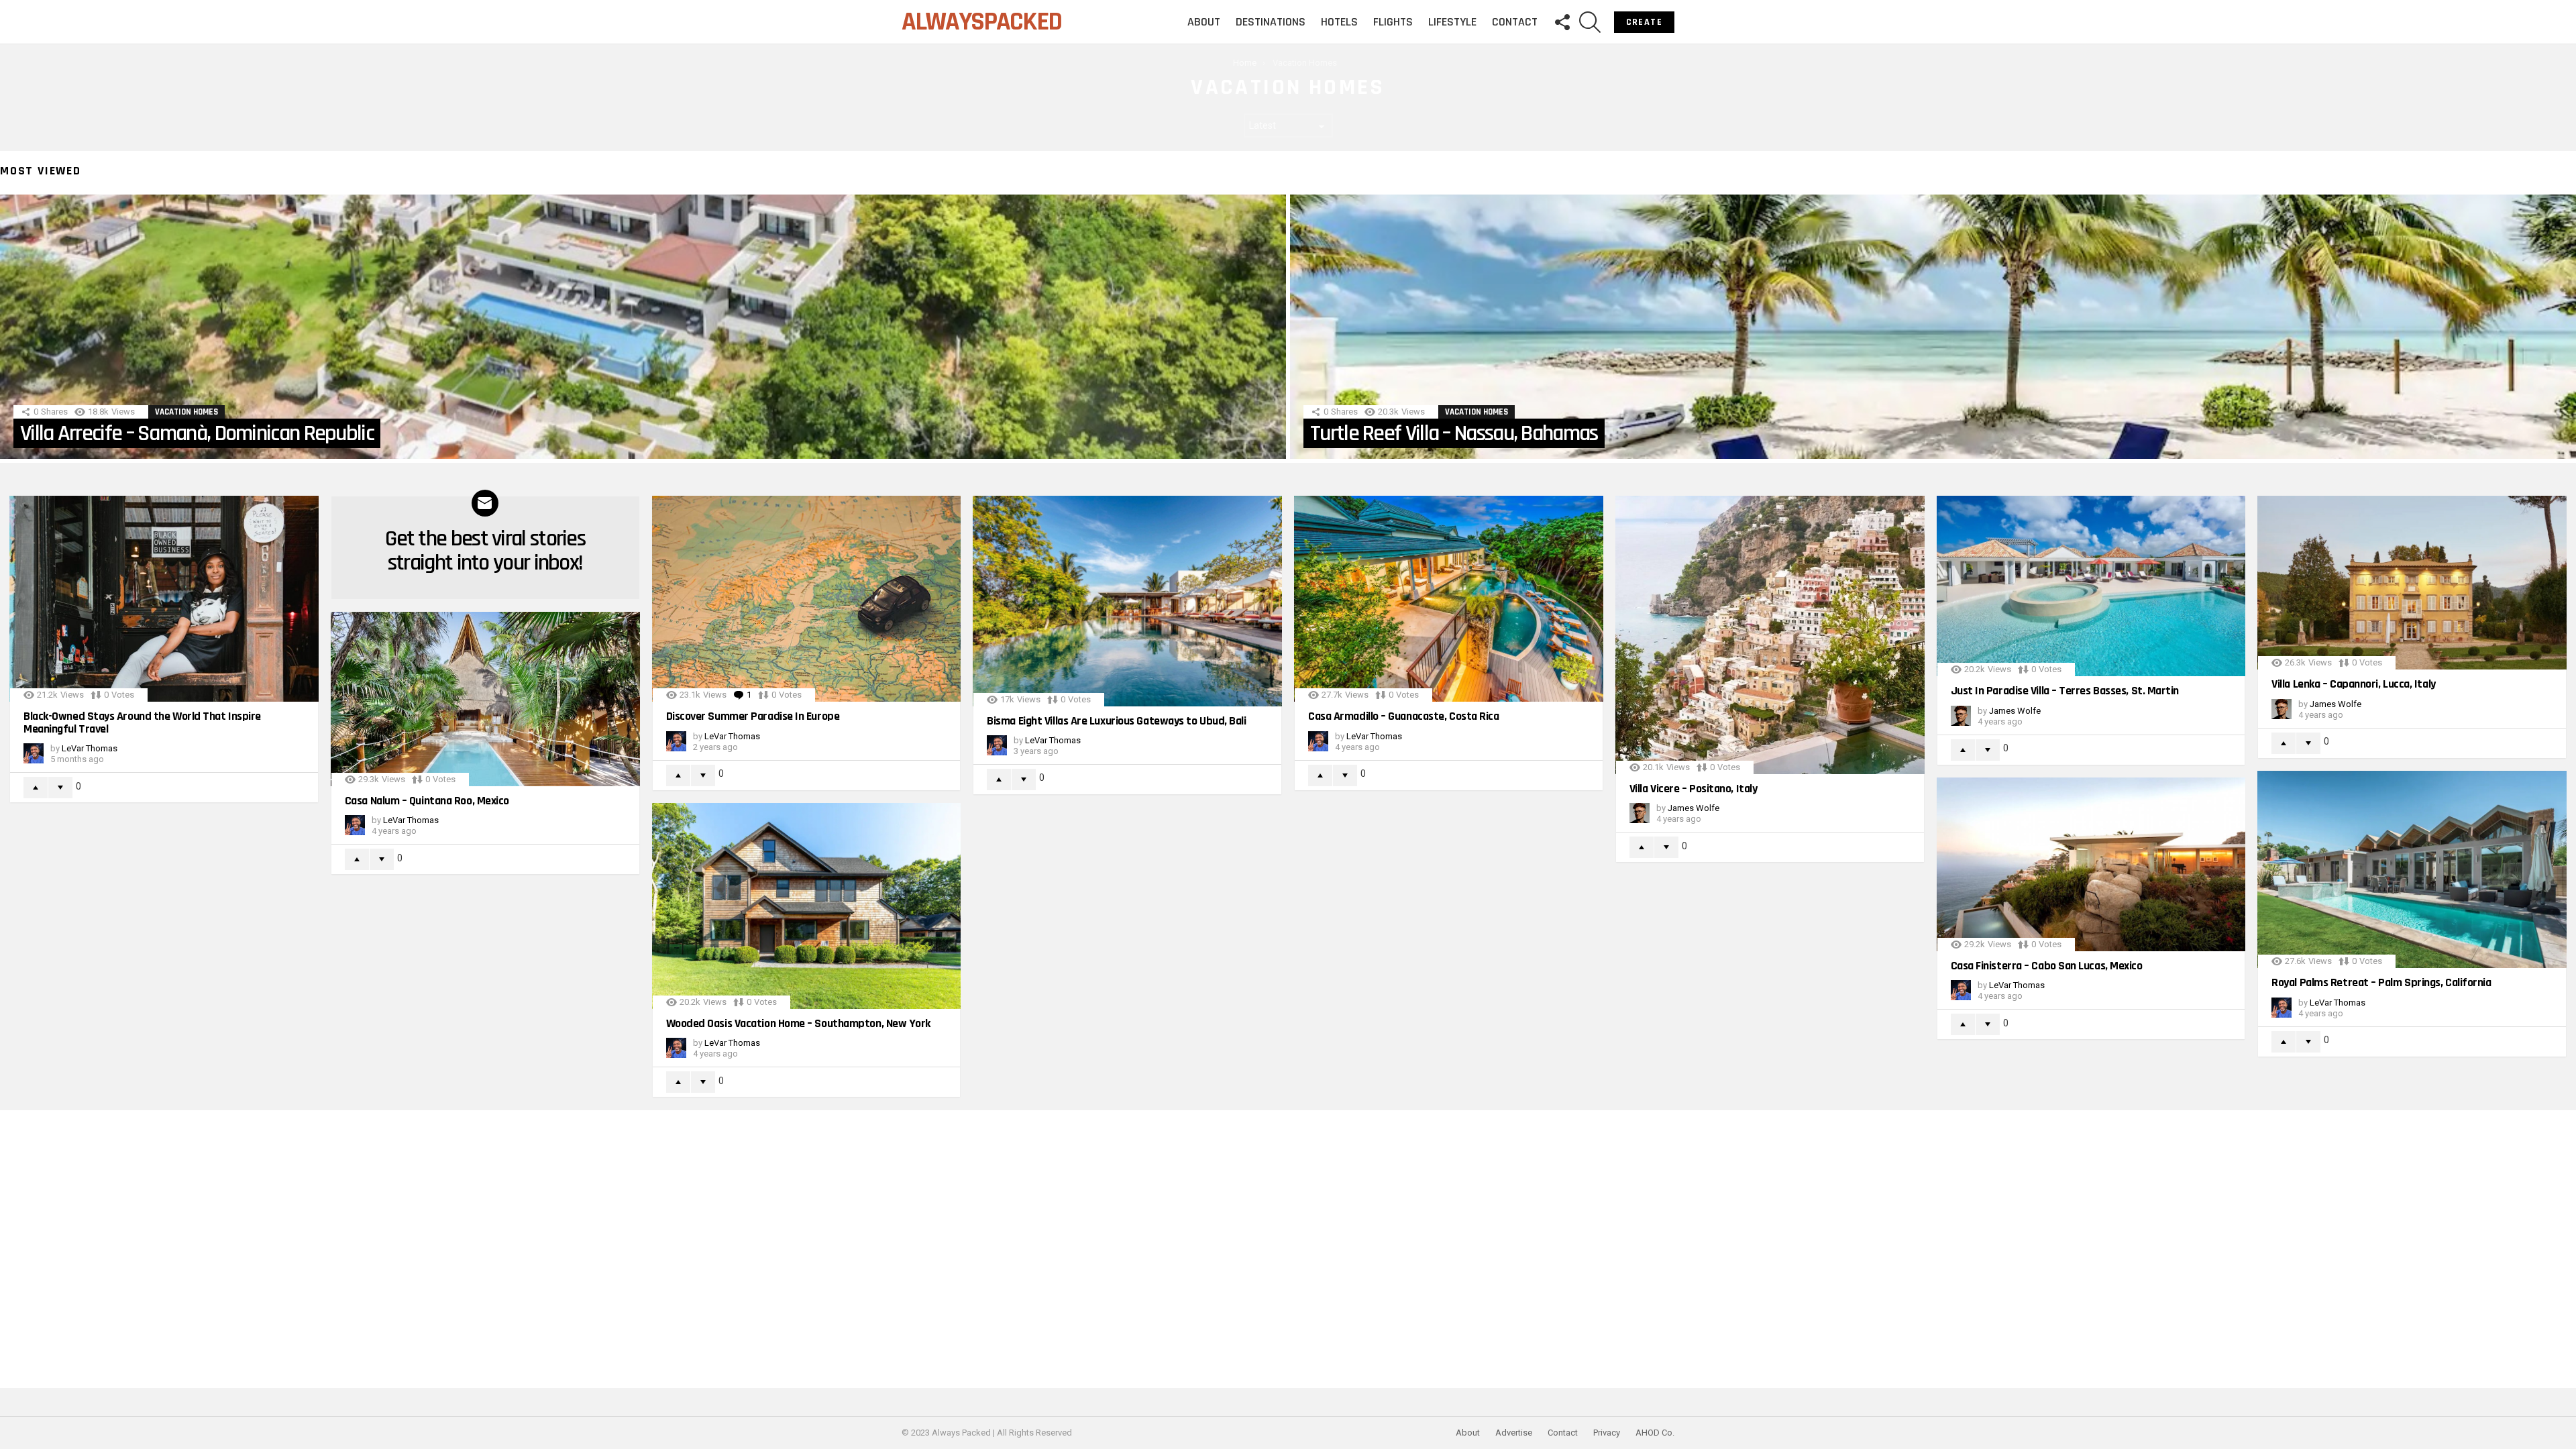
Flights (1393, 22)
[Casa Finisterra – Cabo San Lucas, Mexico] (2091, 864)
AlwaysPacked (981, 22)
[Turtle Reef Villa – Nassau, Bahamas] (1933, 327)
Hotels (1339, 22)
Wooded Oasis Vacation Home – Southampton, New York (799, 1023)
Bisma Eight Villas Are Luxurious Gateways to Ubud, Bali (1116, 721)
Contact (1515, 22)
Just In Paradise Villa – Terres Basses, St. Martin (2065, 691)
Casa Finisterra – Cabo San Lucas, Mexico (2047, 966)
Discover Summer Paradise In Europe (753, 716)
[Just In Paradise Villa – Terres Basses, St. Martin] (2091, 586)
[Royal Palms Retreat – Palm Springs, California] (2412, 870)
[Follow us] (1562, 22)
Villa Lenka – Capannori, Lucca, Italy (2353, 684)
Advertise (1514, 1433)
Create (1644, 22)
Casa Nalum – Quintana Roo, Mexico (427, 801)
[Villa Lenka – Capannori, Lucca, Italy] (2412, 583)
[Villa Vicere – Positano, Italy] (1770, 635)
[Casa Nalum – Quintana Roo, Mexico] (485, 699)
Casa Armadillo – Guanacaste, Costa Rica (1403, 716)
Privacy (1607, 1433)
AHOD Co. (1655, 1433)
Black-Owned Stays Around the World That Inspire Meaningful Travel (142, 722)
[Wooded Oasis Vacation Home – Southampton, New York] (807, 906)
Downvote (60, 788)
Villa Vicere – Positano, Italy (1694, 789)
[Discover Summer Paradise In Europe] (807, 599)
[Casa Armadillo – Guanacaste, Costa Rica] (1449, 599)
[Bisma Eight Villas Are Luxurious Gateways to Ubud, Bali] (1127, 601)
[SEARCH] (1590, 22)
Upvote (36, 788)
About (1204, 22)
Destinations (1271, 22)
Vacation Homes (186, 412)
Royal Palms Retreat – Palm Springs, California (2381, 982)
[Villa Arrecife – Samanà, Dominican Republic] (643, 327)
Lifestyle (1452, 22)
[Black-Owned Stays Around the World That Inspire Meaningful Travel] (164, 599)
